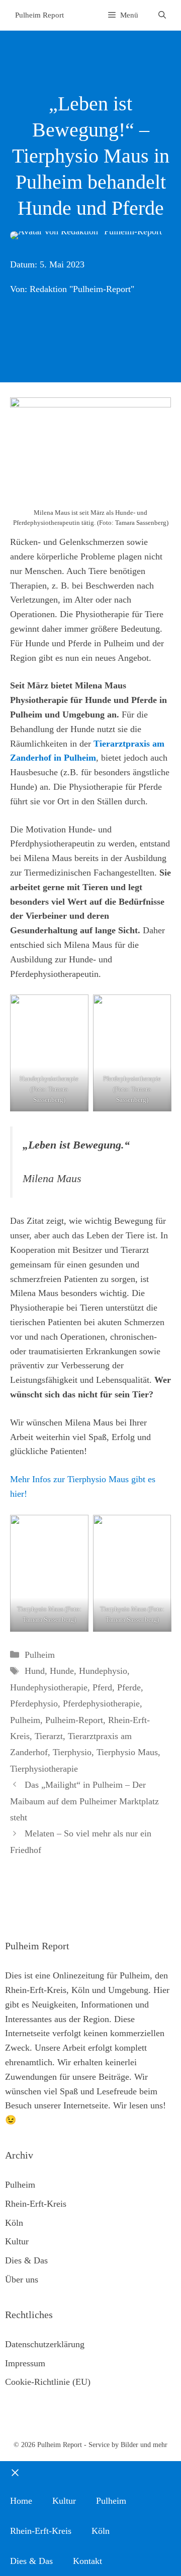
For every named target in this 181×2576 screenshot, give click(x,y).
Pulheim (40, 1655)
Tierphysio (72, 1752)
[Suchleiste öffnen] (162, 15)
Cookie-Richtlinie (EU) (48, 2382)
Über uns (22, 2279)
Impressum (25, 2363)
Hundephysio (103, 1671)
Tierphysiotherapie (44, 1769)
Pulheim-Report (74, 1720)
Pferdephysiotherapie (101, 1703)
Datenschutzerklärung (45, 2344)
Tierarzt (49, 1736)
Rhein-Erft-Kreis (36, 2204)
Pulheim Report (39, 15)
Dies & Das (26, 2260)
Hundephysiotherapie (49, 1687)
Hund (35, 1671)
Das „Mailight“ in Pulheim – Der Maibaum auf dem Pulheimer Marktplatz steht (84, 1801)
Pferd (102, 1687)
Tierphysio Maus (127, 1752)
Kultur (17, 2241)
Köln (14, 2223)
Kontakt (87, 2561)
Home (21, 2501)
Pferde (129, 1687)
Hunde (62, 1671)
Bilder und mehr (144, 2445)
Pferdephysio (34, 1703)
